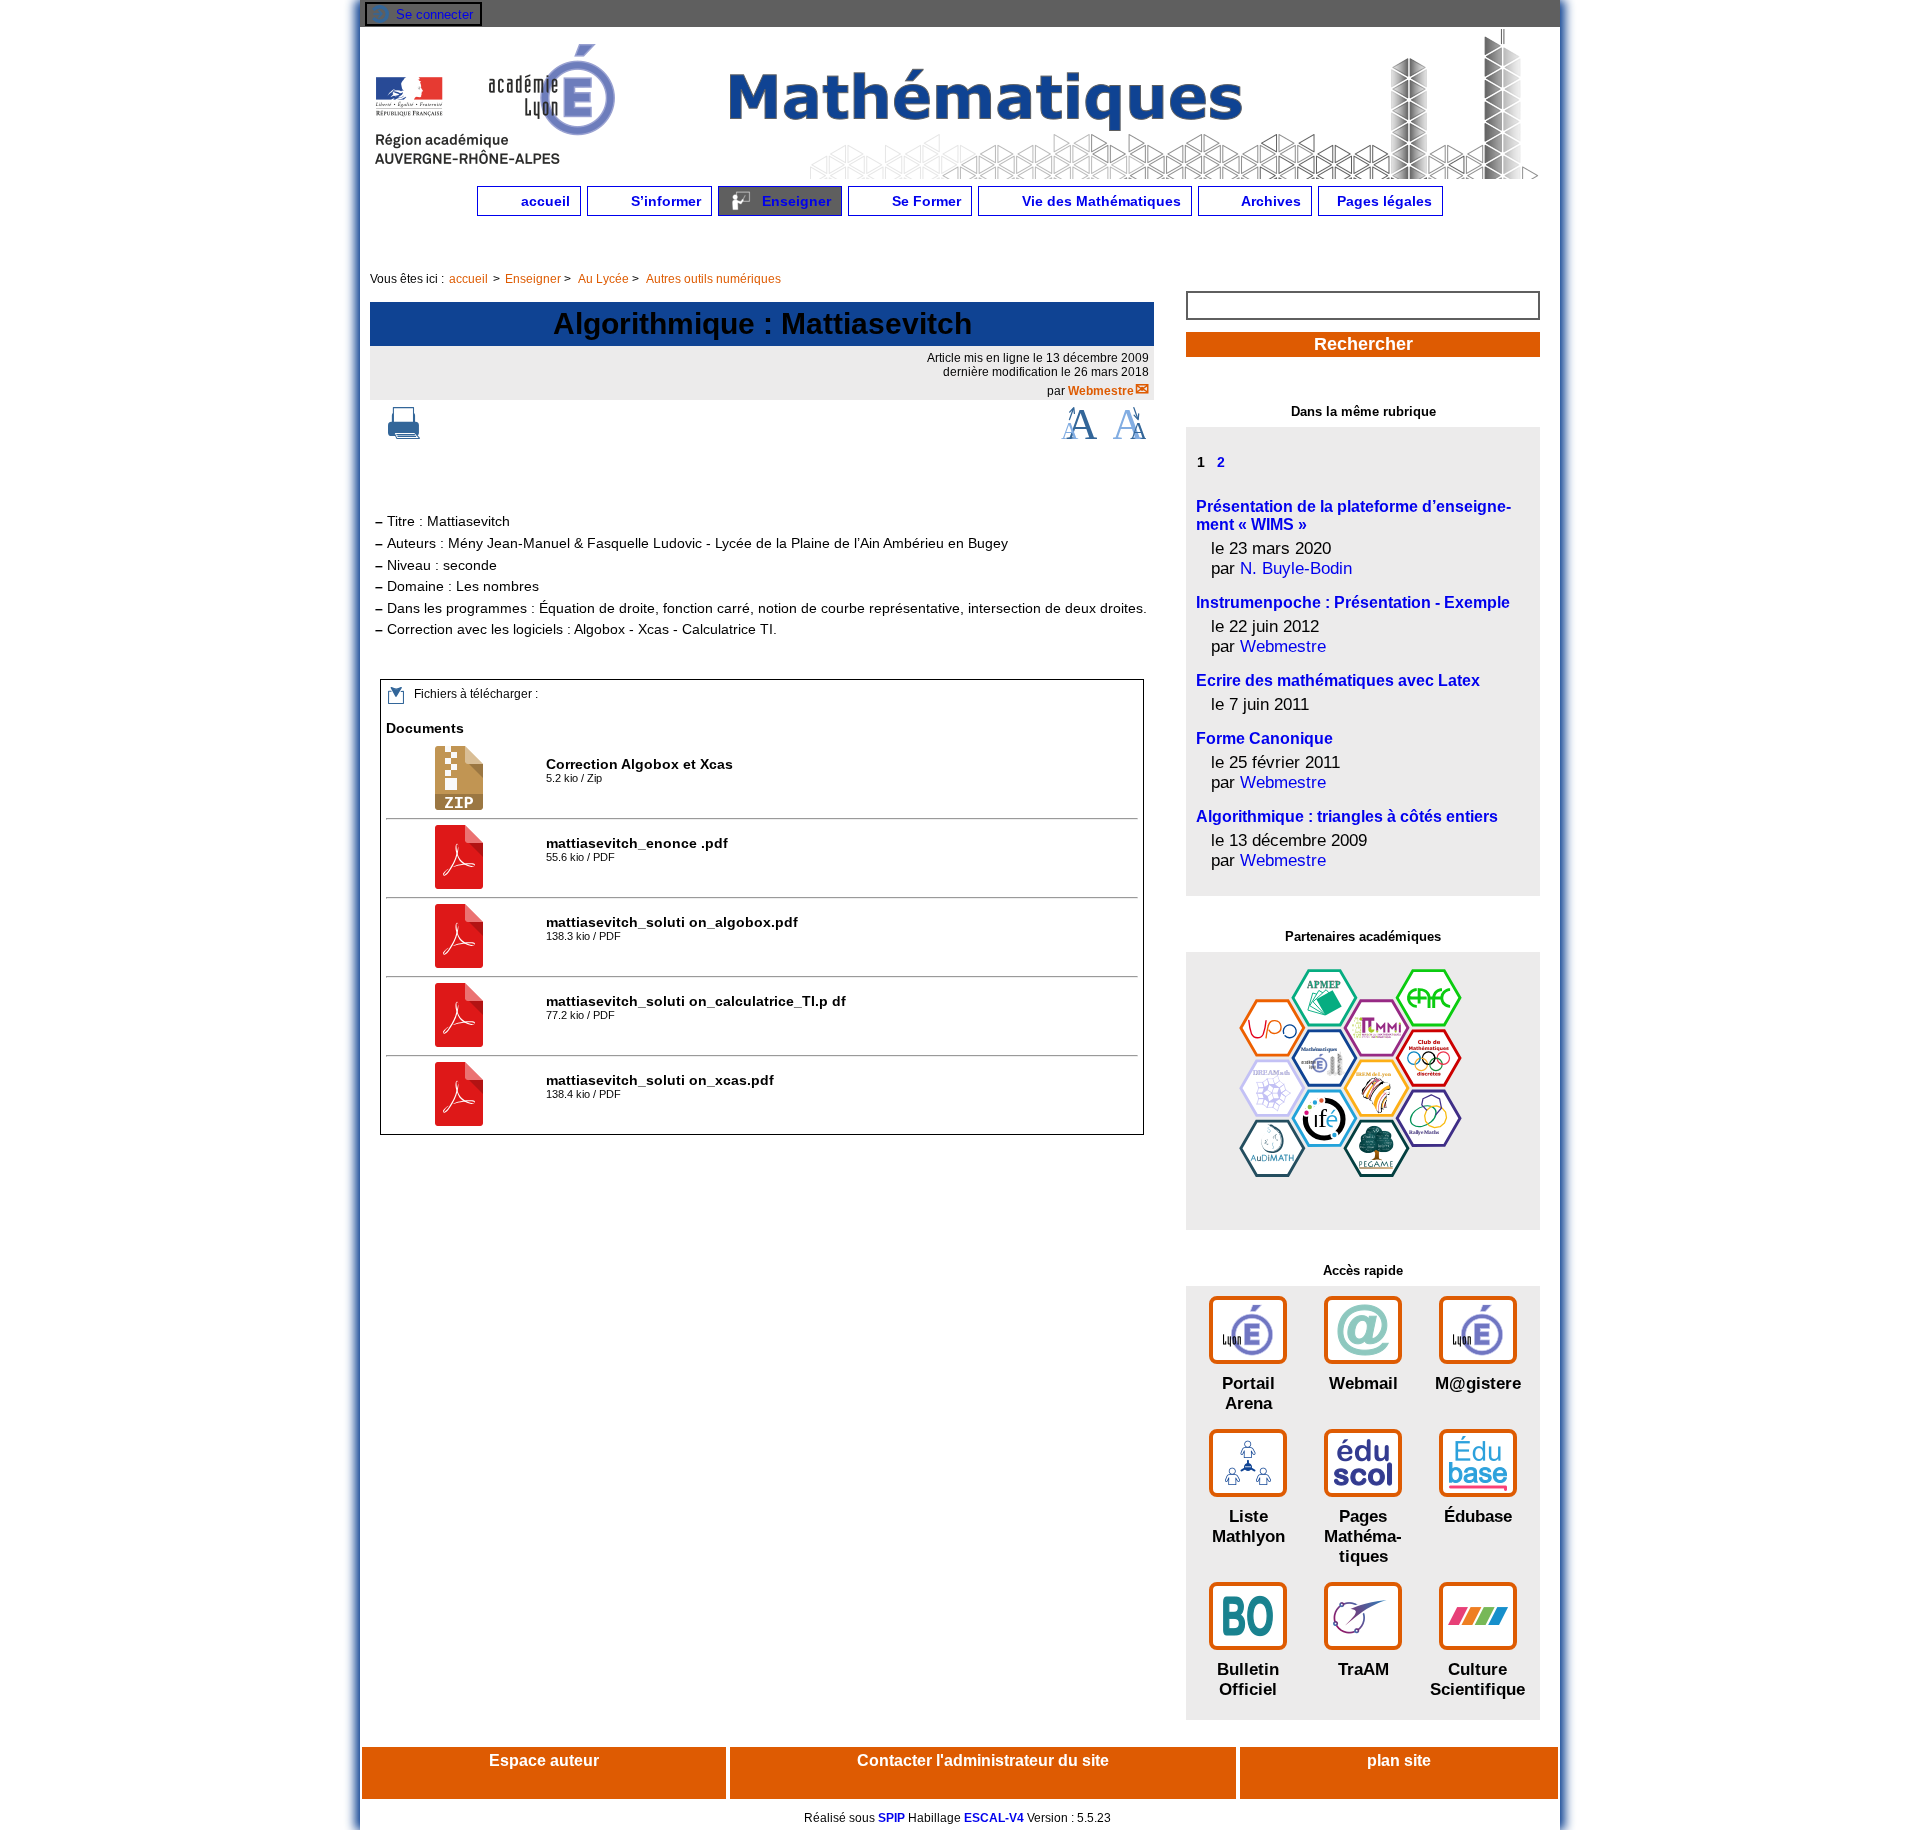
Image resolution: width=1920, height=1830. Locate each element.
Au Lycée (603, 279)
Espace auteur (544, 1760)
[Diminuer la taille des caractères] (1129, 435)
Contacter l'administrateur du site (983, 1760)
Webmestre (1101, 391)
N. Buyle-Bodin (1296, 568)
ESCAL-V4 (994, 1818)
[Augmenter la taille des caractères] (1079, 435)
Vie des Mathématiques (1099, 201)
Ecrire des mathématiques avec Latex (1338, 680)
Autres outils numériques (713, 279)
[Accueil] (960, 175)
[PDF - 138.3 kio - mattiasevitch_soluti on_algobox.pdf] (461, 964)
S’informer (664, 201)
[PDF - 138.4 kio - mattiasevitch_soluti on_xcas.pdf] (461, 1122)
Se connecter (434, 14)
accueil (543, 201)
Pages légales (1382, 201)
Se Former (924, 201)
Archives (1269, 201)
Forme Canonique (1264, 738)
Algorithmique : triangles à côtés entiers (1347, 816)
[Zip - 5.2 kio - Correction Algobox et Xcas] (461, 806)
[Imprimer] (404, 435)
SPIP (891, 1818)
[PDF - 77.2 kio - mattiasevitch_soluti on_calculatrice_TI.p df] (461, 1043)
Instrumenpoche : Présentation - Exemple (1353, 602)
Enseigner (794, 201)
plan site (1399, 1760)
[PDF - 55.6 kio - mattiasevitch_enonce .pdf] (461, 885)
